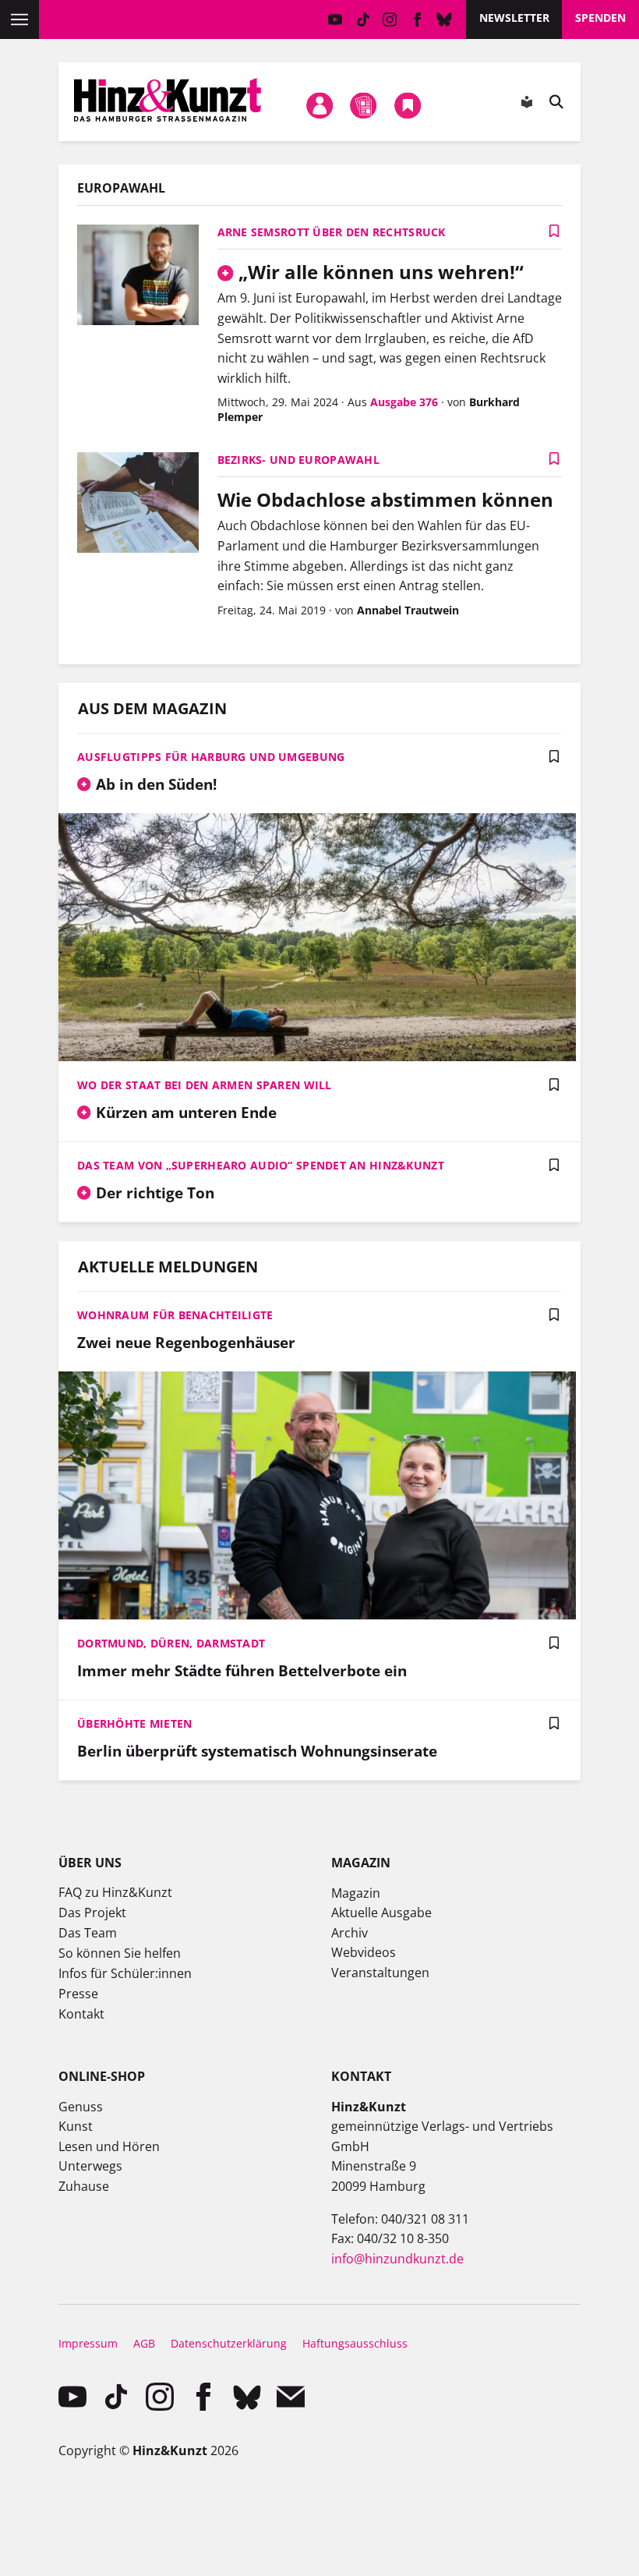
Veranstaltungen (380, 1973)
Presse (78, 1994)
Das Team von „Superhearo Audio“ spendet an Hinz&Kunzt (261, 1165)
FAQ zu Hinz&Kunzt (115, 1892)
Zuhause (84, 2186)
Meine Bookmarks (408, 105)
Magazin (356, 1893)
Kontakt (81, 2014)
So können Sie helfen (120, 1953)
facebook (417, 19)
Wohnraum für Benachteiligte (175, 1315)
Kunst (76, 2126)
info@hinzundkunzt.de (397, 2259)
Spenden (600, 18)
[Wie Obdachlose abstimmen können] (138, 504)
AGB (144, 2343)
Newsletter (514, 18)
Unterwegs (90, 2166)
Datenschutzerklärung (229, 2343)
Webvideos (364, 1952)
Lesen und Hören (109, 2146)
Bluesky (445, 19)
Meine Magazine (364, 105)
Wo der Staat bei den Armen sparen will (205, 1085)
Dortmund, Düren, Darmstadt (171, 1643)
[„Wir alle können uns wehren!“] (138, 276)
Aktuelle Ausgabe (381, 1913)
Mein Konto (319, 105)
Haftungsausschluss (355, 2343)
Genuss (81, 2107)
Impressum (88, 2343)
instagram (390, 19)
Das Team (88, 1933)
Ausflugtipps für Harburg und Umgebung (211, 757)
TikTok (363, 19)
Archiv (350, 1933)
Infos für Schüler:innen (125, 1973)
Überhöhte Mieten (134, 1723)
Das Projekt (92, 1913)
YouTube (335, 19)
